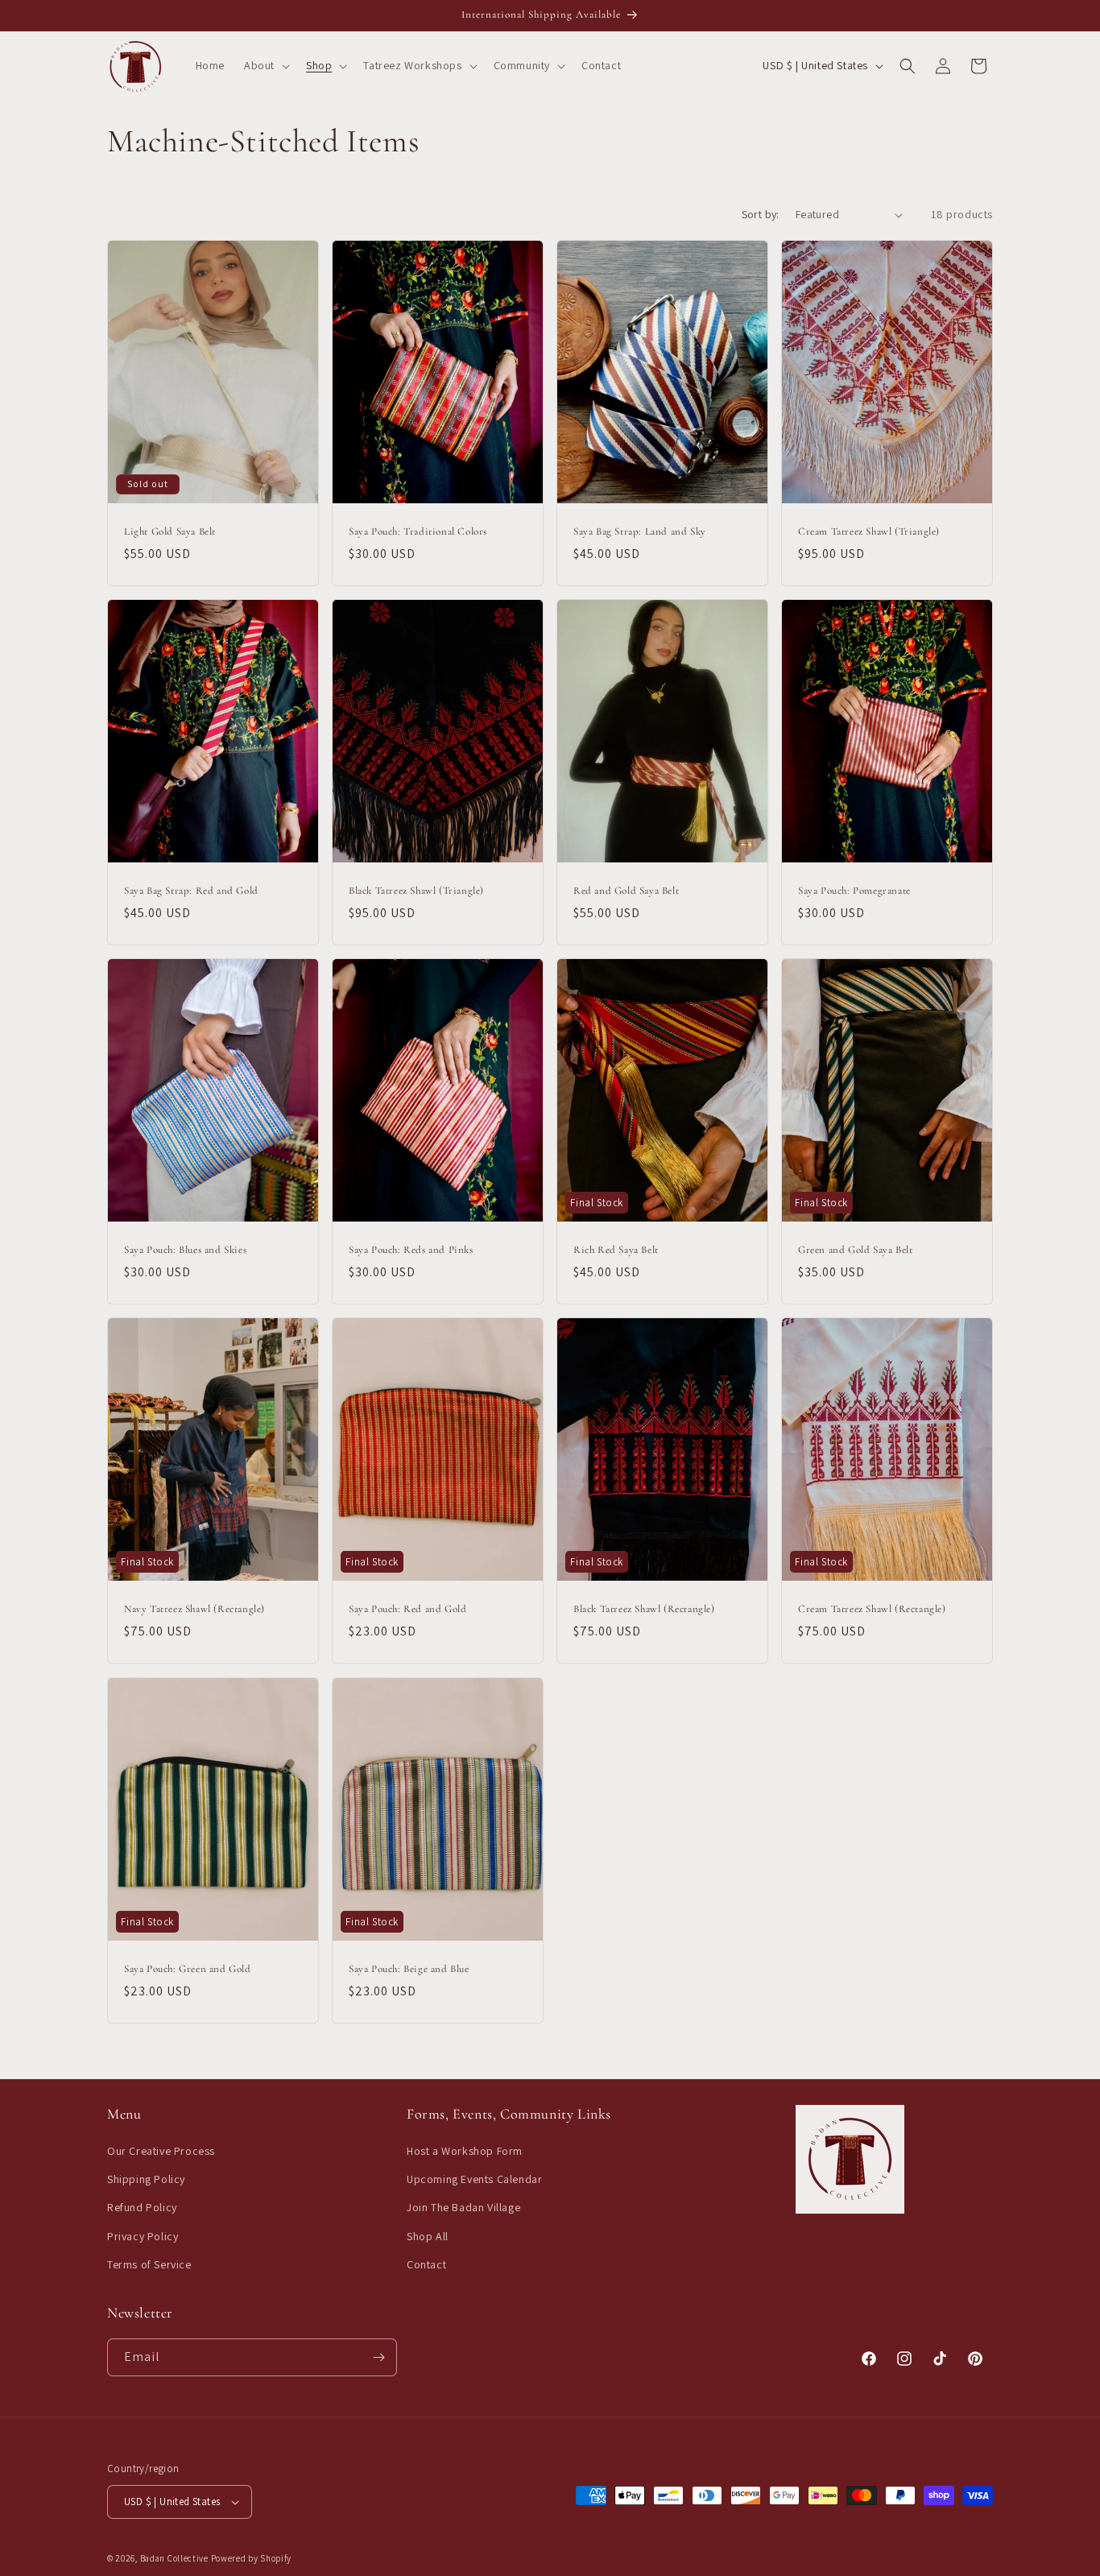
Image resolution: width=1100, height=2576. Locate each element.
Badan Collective (174, 2558)
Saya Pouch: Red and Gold (407, 1610)
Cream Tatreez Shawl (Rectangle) (872, 1610)
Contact (426, 2265)
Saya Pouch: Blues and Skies (185, 1251)
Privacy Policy (143, 2236)
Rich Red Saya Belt (616, 1251)
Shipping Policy (146, 2180)
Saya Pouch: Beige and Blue (409, 1969)
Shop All (428, 2236)
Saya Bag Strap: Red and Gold (191, 891)
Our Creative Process (161, 2152)
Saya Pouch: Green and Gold (188, 1969)
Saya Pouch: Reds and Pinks (411, 1251)
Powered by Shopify (252, 2558)
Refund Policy (142, 2208)
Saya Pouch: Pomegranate (854, 891)
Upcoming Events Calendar (474, 2180)
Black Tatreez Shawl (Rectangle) (644, 1610)
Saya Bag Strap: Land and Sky (640, 531)
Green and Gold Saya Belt (855, 1251)
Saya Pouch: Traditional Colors (418, 531)
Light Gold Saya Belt (170, 531)
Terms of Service (149, 2265)
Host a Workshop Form (465, 2152)
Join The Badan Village (463, 2208)
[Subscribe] (378, 2357)
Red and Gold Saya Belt (626, 891)
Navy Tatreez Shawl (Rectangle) (194, 1610)
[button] (265, 65)
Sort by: (761, 214)
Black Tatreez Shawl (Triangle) (416, 891)
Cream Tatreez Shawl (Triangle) (869, 531)
